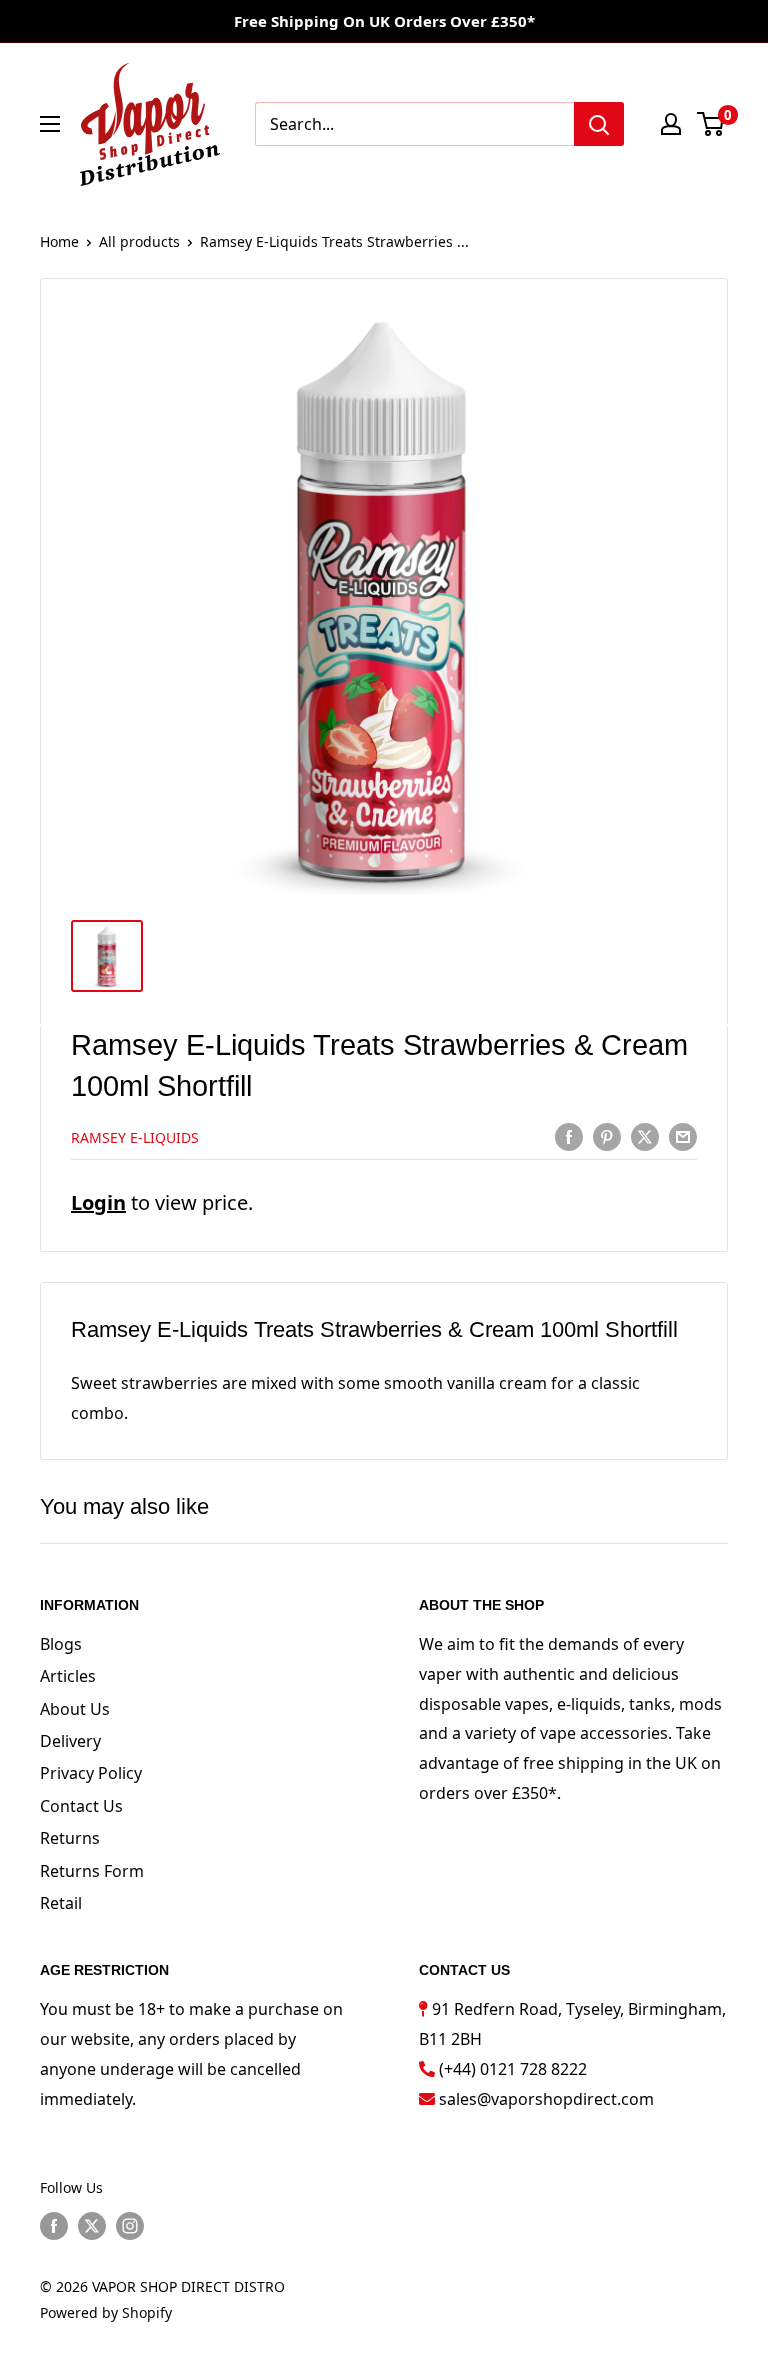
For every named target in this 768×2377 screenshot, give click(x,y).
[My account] (671, 124)
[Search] (599, 124)
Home (59, 241)
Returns (70, 1838)
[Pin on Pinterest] (607, 1136)
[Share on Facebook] (569, 1136)
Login (98, 1202)
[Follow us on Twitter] (92, 2226)
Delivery (70, 1741)
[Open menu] (50, 124)
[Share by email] (683, 1136)
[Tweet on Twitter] (645, 1136)
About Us (75, 1709)
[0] (711, 124)
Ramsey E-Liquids (135, 1137)
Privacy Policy (91, 1773)
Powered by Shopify (106, 2312)
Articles (68, 1676)
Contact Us (81, 1806)
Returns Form (92, 1871)
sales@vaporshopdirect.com (546, 2099)
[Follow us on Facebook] (54, 2226)
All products (139, 241)
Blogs (61, 1644)
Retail (61, 1903)
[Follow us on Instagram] (130, 2226)
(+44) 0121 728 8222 (513, 2069)
